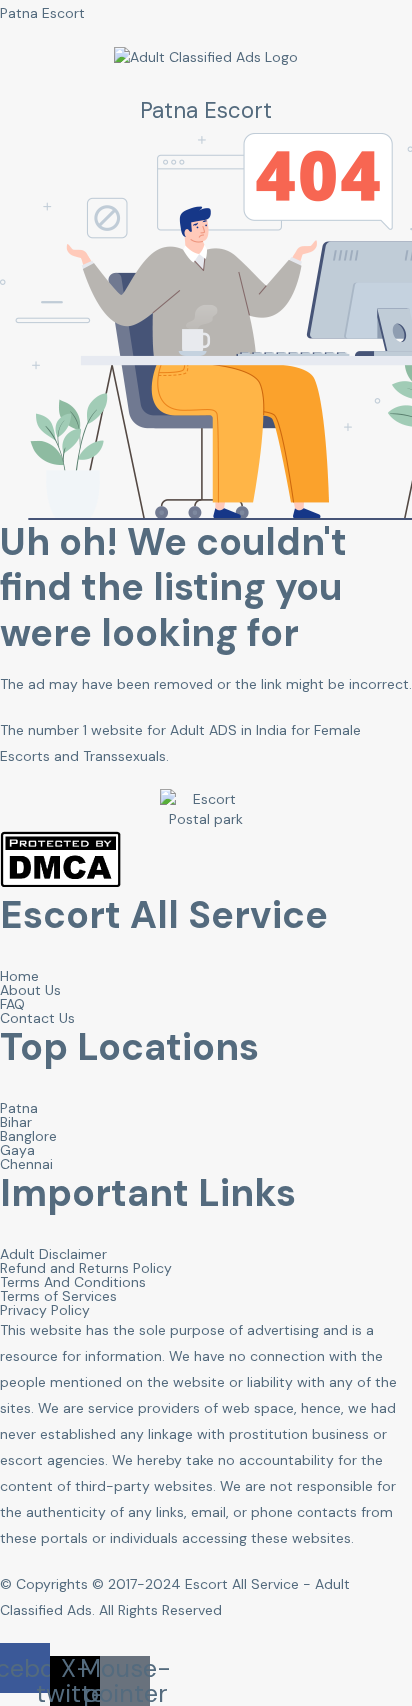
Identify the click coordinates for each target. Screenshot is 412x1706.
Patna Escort (42, 13)
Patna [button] (19, 1108)
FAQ (12, 1004)
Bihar (16, 1122)
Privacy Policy (45, 1310)
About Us (30, 990)
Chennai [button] (26, 1164)
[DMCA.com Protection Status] (60, 883)
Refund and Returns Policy (86, 1268)
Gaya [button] (17, 1150)
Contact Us (37, 1018)
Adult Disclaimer (53, 1254)
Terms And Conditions (73, 1282)
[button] (25, 1668)
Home (19, 976)
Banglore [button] (28, 1136)
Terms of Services (58, 1296)
